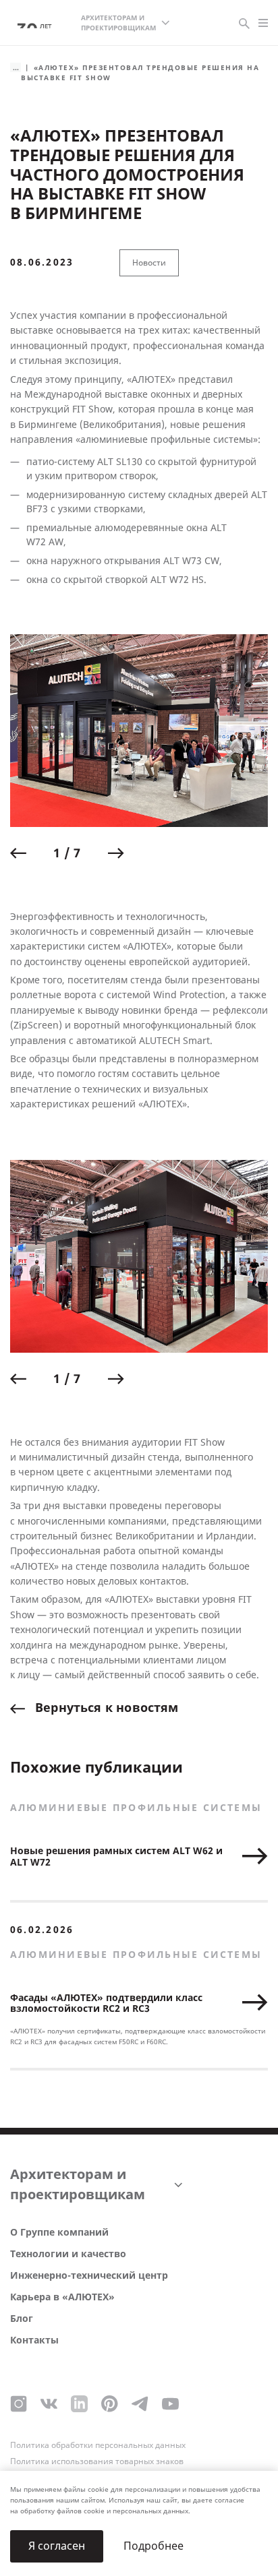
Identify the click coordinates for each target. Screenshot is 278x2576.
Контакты (34, 2340)
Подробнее (154, 2546)
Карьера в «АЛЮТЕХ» (62, 2297)
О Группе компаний (59, 2233)
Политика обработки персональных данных (98, 2445)
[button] (18, 853)
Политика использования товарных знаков (97, 2461)
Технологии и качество (68, 2254)
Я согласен (57, 2546)
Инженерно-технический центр (89, 2276)
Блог (22, 2319)
